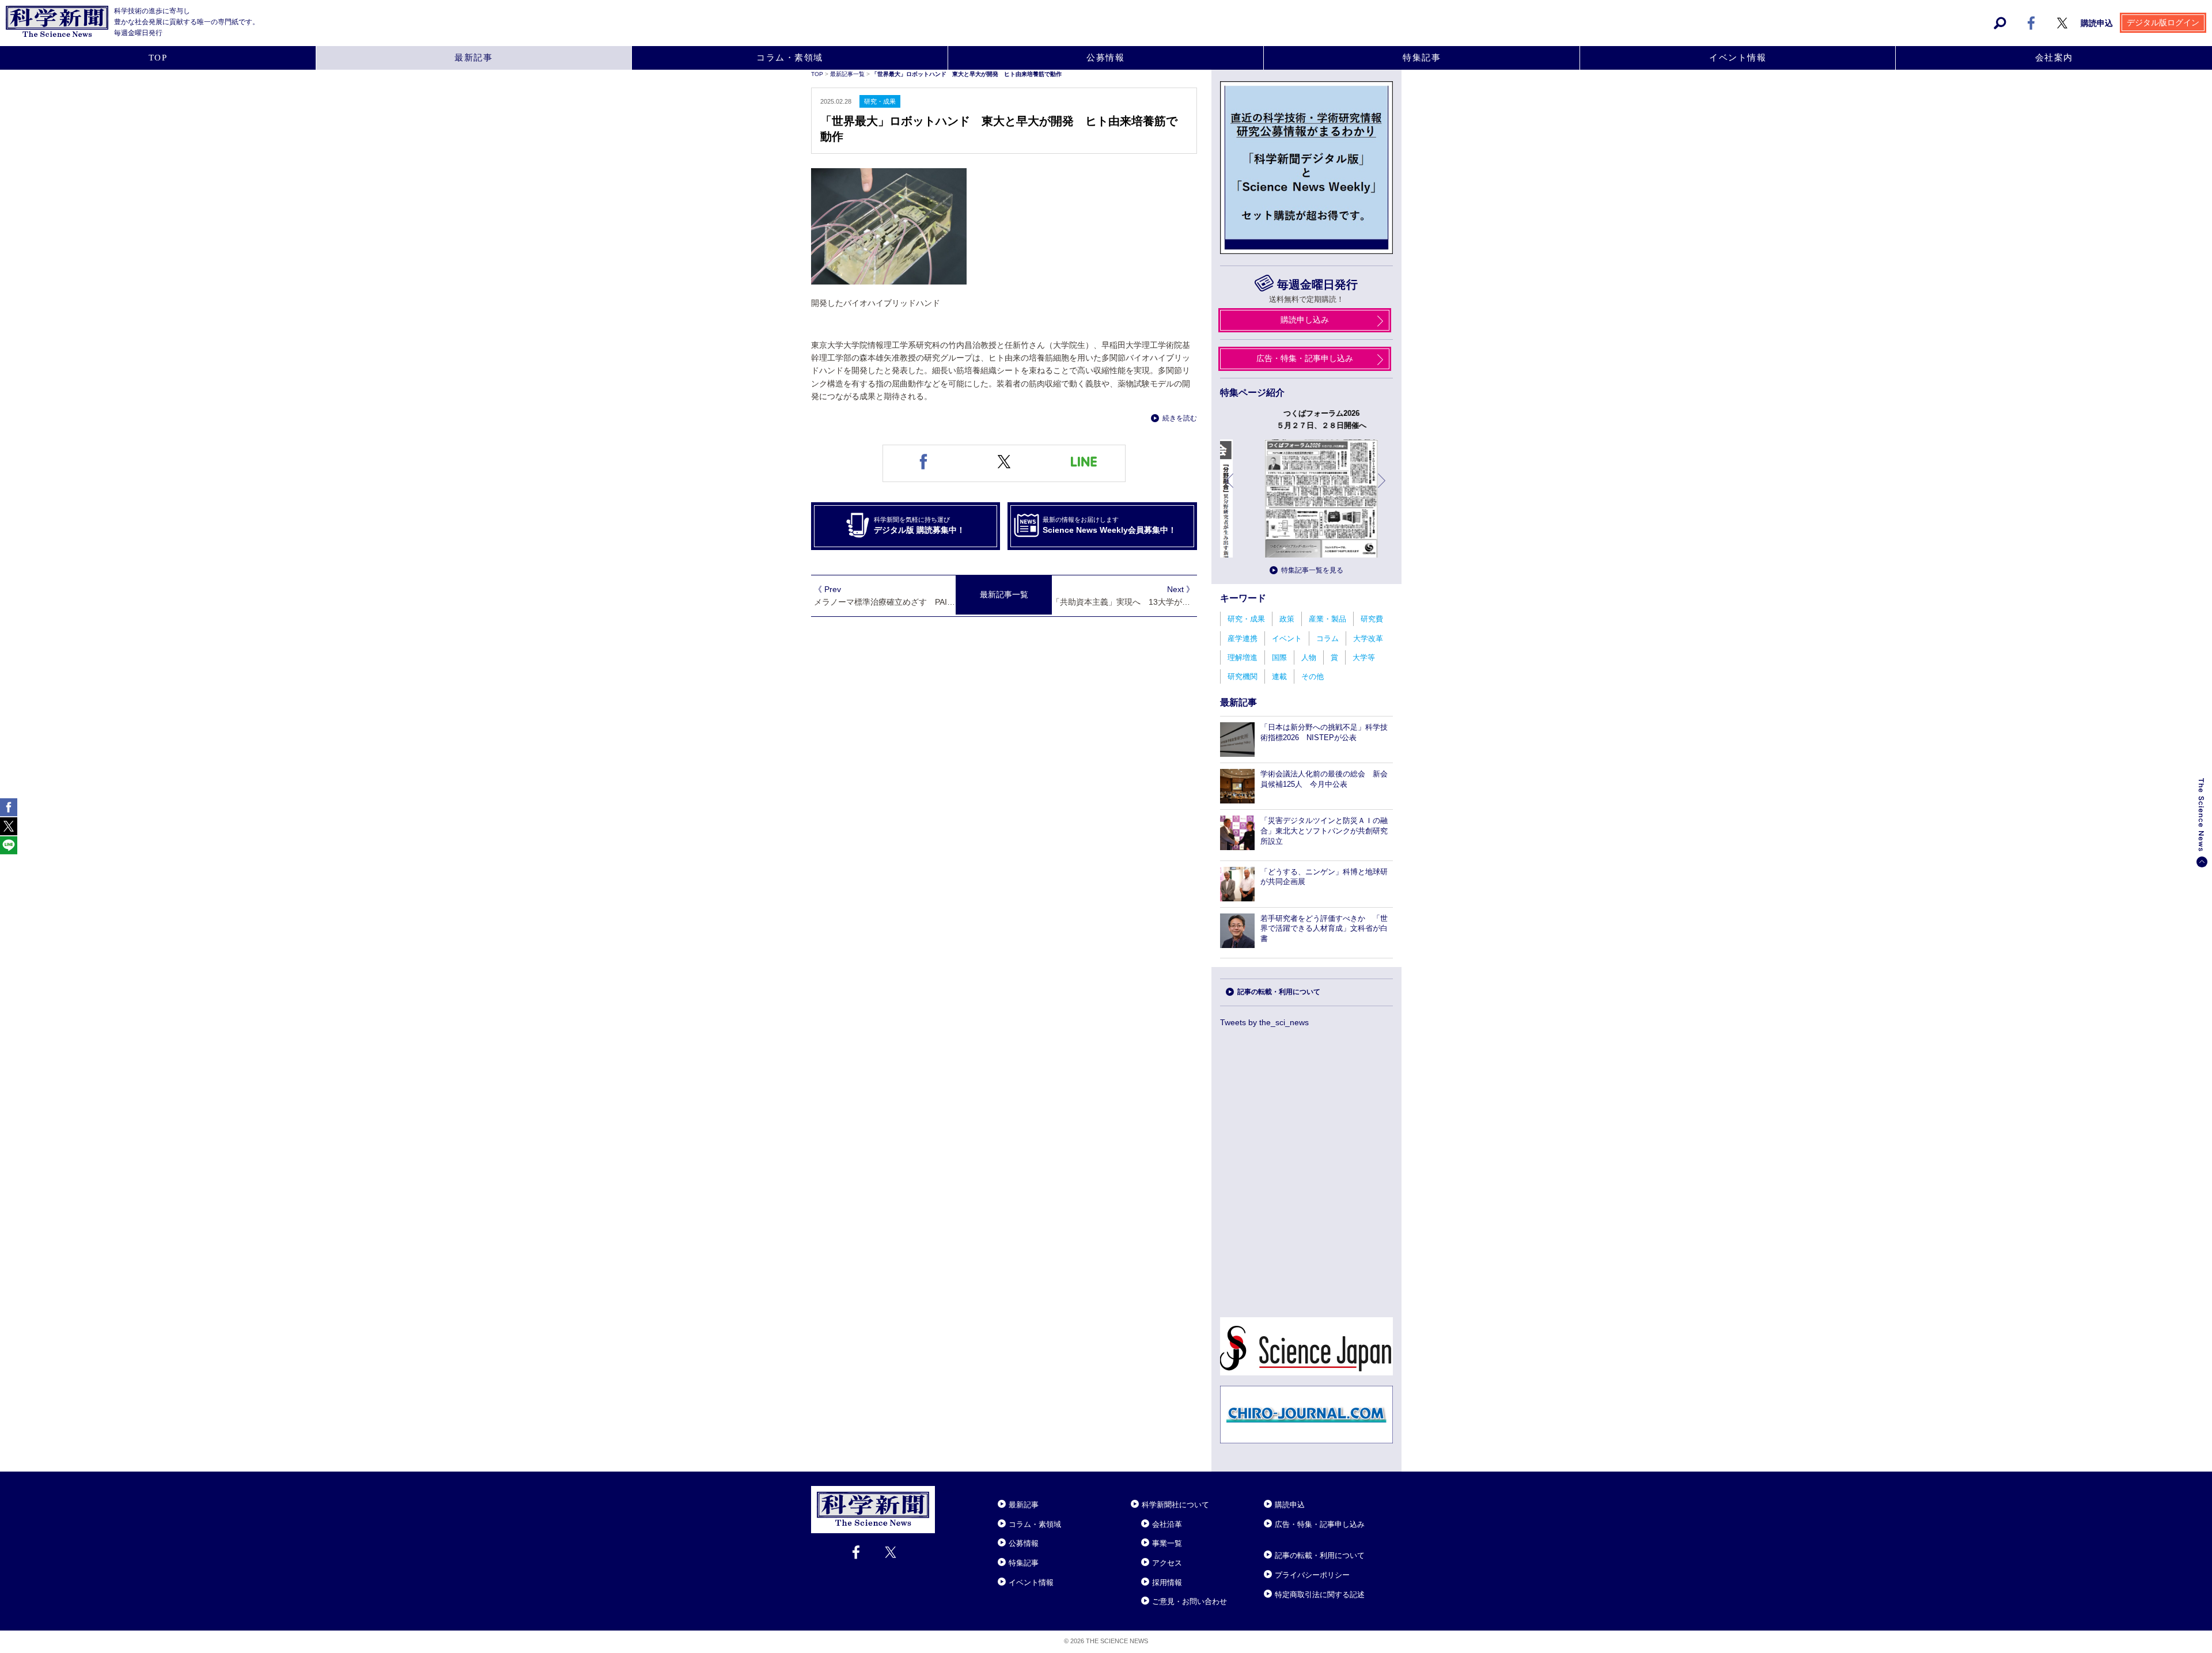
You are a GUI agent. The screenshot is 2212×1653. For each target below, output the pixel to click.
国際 (1279, 657)
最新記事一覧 (848, 74)
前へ (1230, 489)
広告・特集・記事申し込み (1305, 358)
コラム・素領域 (790, 58)
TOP (158, 58)
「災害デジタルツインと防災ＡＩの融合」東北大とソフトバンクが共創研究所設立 (1324, 831)
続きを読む (1180, 418)
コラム (1327, 638)
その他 (1313, 676)
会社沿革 (1167, 1524)
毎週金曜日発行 (1317, 285)
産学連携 (1243, 638)
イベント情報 (1738, 58)
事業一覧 (1167, 1543)
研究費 (1372, 619)
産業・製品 (1327, 619)
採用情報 (1167, 1582)
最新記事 (474, 58)
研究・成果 (1246, 619)
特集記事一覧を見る (1312, 570)
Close (945, 1491)
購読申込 (2097, 23)
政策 (1287, 619)
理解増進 (1243, 657)
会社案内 (2054, 58)
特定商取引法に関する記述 (1320, 1595)
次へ (1382, 489)
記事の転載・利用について (1279, 992)
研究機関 (1243, 676)
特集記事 (1422, 58)
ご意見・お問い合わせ (1190, 1601)
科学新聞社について (1175, 1505)
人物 (1309, 657)
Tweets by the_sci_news (1264, 1022)
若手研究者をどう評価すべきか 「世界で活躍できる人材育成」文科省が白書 (1324, 929)
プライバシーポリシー (1312, 1575)
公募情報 (1105, 58)
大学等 (1364, 657)
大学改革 (1368, 638)
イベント (1287, 638)
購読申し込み (1305, 320)
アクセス (1167, 1563)
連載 (1279, 676)
